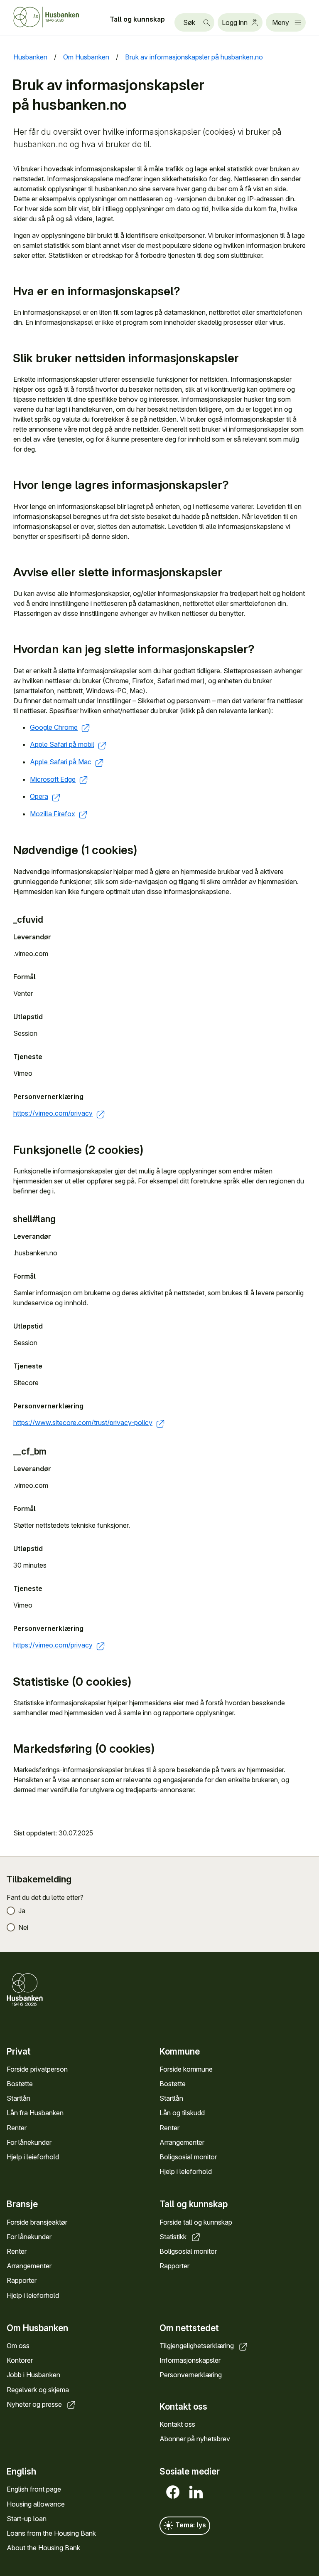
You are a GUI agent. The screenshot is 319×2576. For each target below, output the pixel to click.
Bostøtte (20, 2084)
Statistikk (174, 2237)
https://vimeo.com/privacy (53, 1113)
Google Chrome (54, 727)
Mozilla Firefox (53, 814)
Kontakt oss (177, 2424)
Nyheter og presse (35, 2404)
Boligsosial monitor (188, 2157)
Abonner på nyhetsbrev (195, 2439)
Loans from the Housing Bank (51, 2533)
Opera (39, 796)
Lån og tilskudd (182, 2113)
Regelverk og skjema (38, 2390)
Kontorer (20, 2360)
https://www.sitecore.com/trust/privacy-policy (83, 1423)
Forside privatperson (37, 2069)
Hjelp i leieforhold (33, 2157)
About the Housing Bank (43, 2548)
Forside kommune (186, 2069)
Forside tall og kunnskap (196, 2222)
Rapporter (22, 2280)
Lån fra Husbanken (35, 2113)
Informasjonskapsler (190, 2360)
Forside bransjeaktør (37, 2222)
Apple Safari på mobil (62, 744)
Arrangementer (182, 2142)
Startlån (18, 2098)
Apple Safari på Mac (61, 762)
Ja (22, 1911)
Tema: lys (190, 2525)
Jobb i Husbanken (33, 2375)
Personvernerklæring (191, 2375)
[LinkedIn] (194, 2492)
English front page (34, 2489)
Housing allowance (36, 2504)
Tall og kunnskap (137, 19)
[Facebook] (171, 2492)
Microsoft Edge (53, 779)
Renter (17, 2128)
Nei (23, 1927)
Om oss (18, 2346)
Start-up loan (27, 2519)
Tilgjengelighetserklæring (198, 2346)
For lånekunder (29, 2142)
